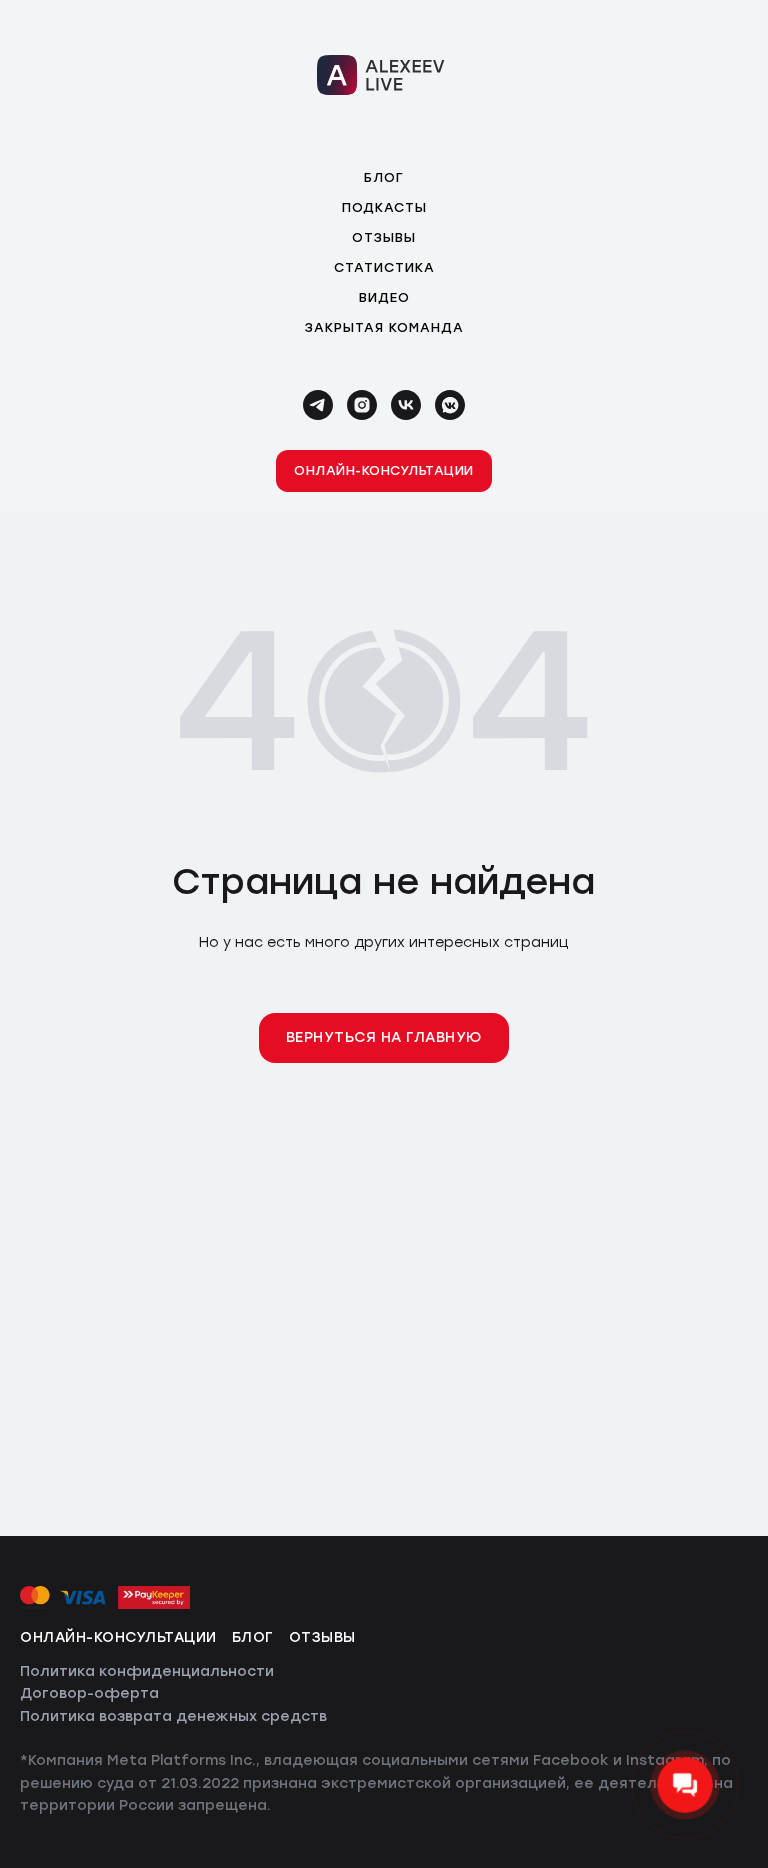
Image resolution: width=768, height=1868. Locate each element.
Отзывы (384, 237)
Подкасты (384, 207)
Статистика (384, 267)
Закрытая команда (384, 327)
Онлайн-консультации (118, 1637)
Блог (384, 177)
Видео (384, 297)
